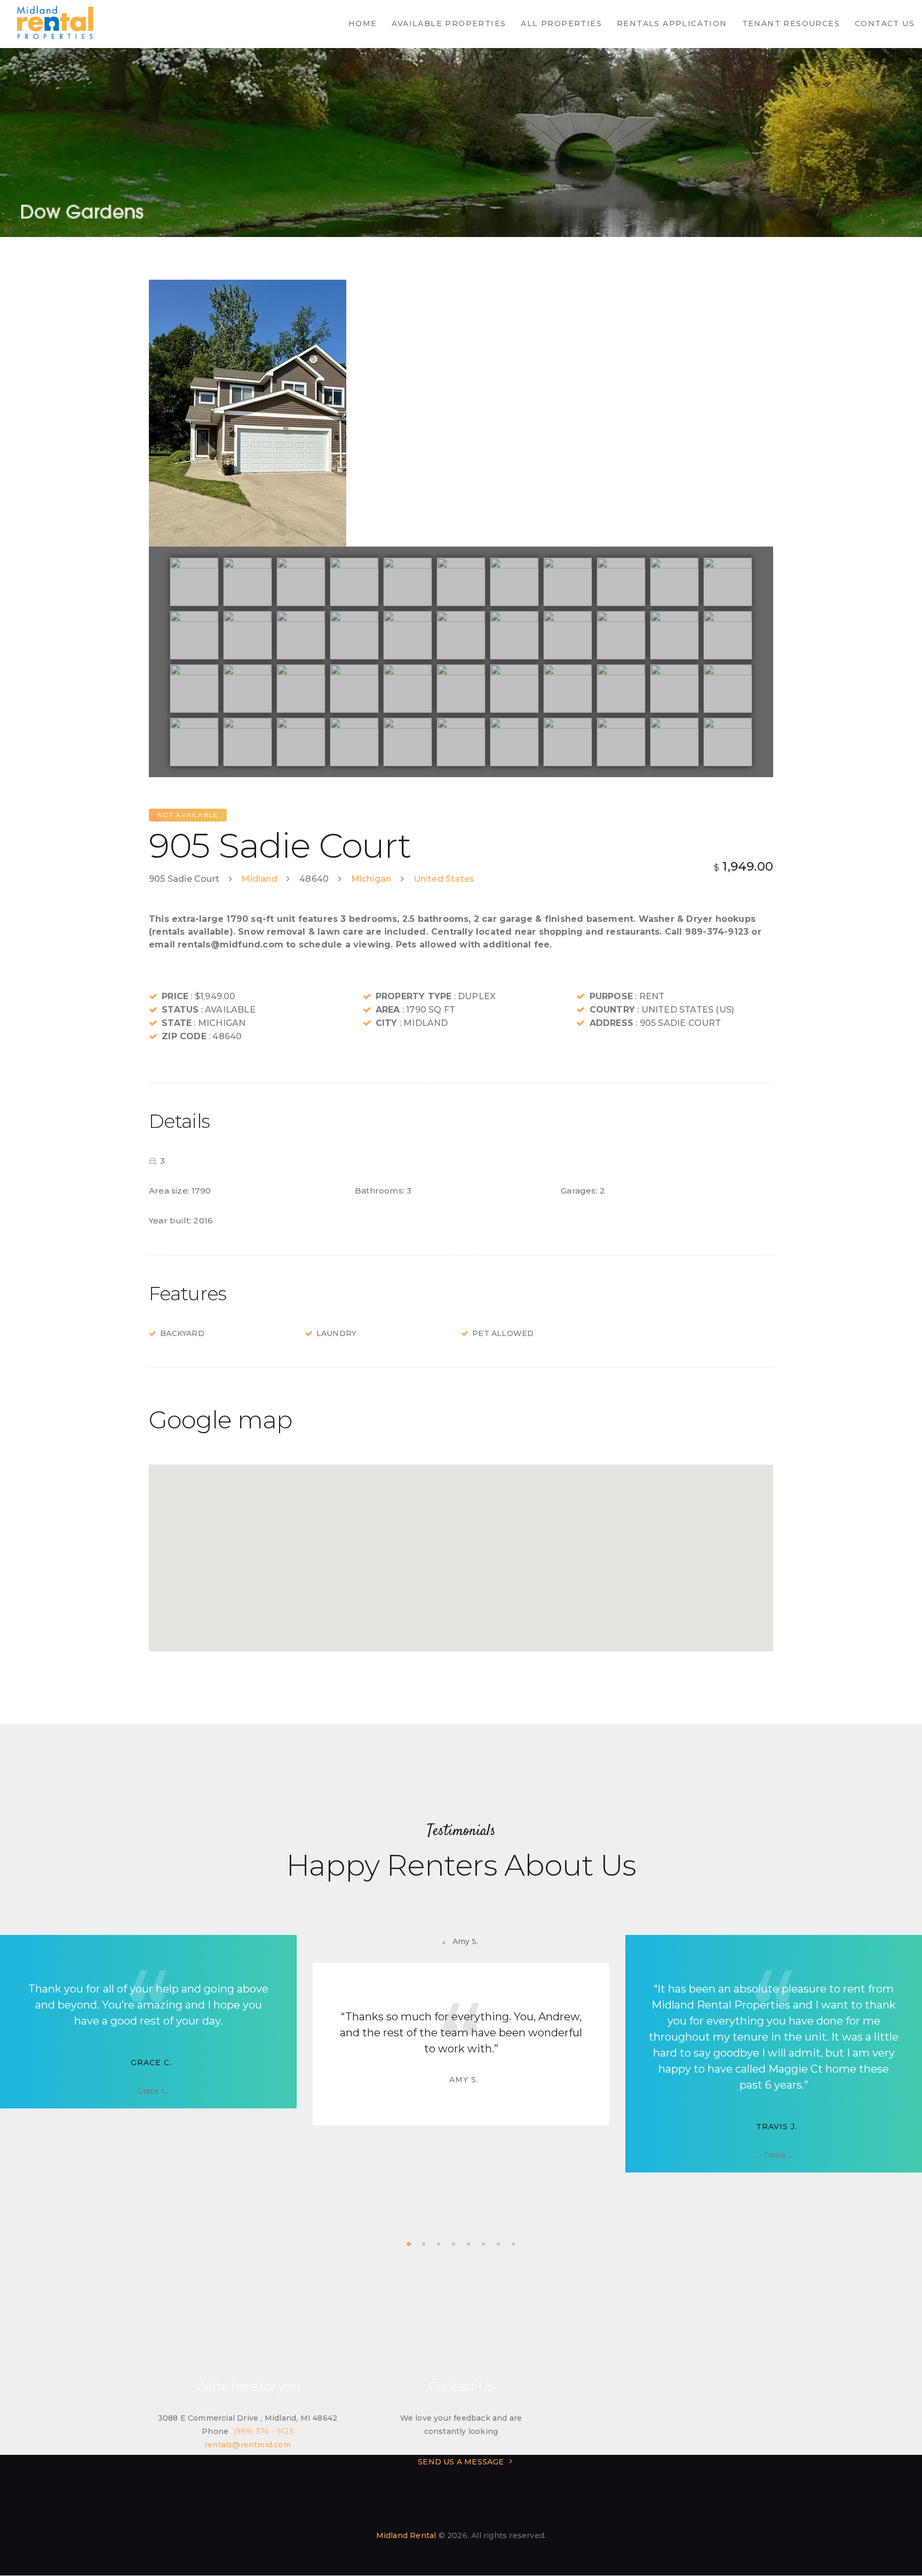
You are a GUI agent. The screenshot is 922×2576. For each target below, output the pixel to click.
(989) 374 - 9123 (263, 2431)
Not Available (188, 815)
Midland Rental (406, 2535)
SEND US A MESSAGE (461, 2462)
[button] (461, 1552)
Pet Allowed (503, 1333)
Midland (259, 879)
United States (444, 879)
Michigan (371, 879)
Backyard (182, 1333)
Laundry (336, 1333)
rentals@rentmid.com (248, 2445)
